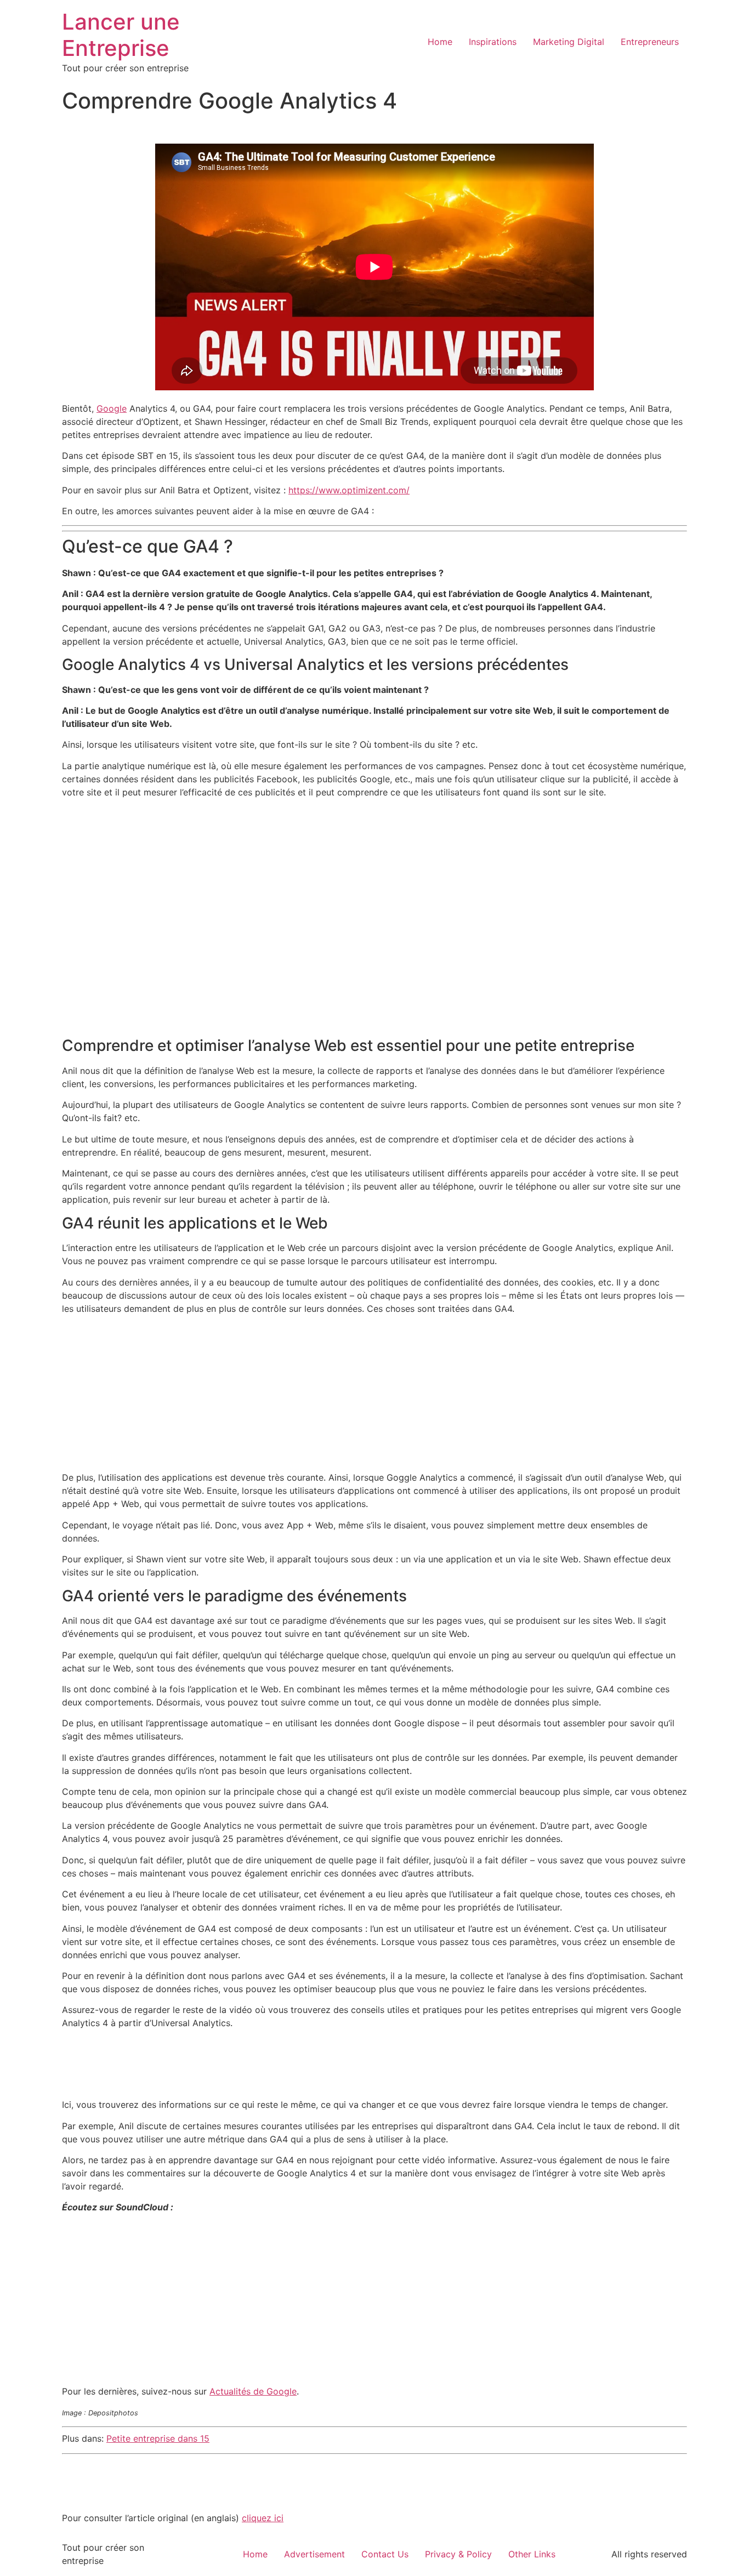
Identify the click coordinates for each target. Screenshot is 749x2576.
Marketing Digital (569, 42)
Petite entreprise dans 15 (158, 2438)
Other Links (532, 2554)
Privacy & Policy (458, 2554)
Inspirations (493, 42)
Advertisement (314, 2554)
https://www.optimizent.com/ (349, 490)
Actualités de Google (253, 2391)
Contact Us (385, 2554)
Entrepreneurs (650, 42)
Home (440, 42)
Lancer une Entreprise (121, 35)
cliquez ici (263, 2518)
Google (112, 408)
